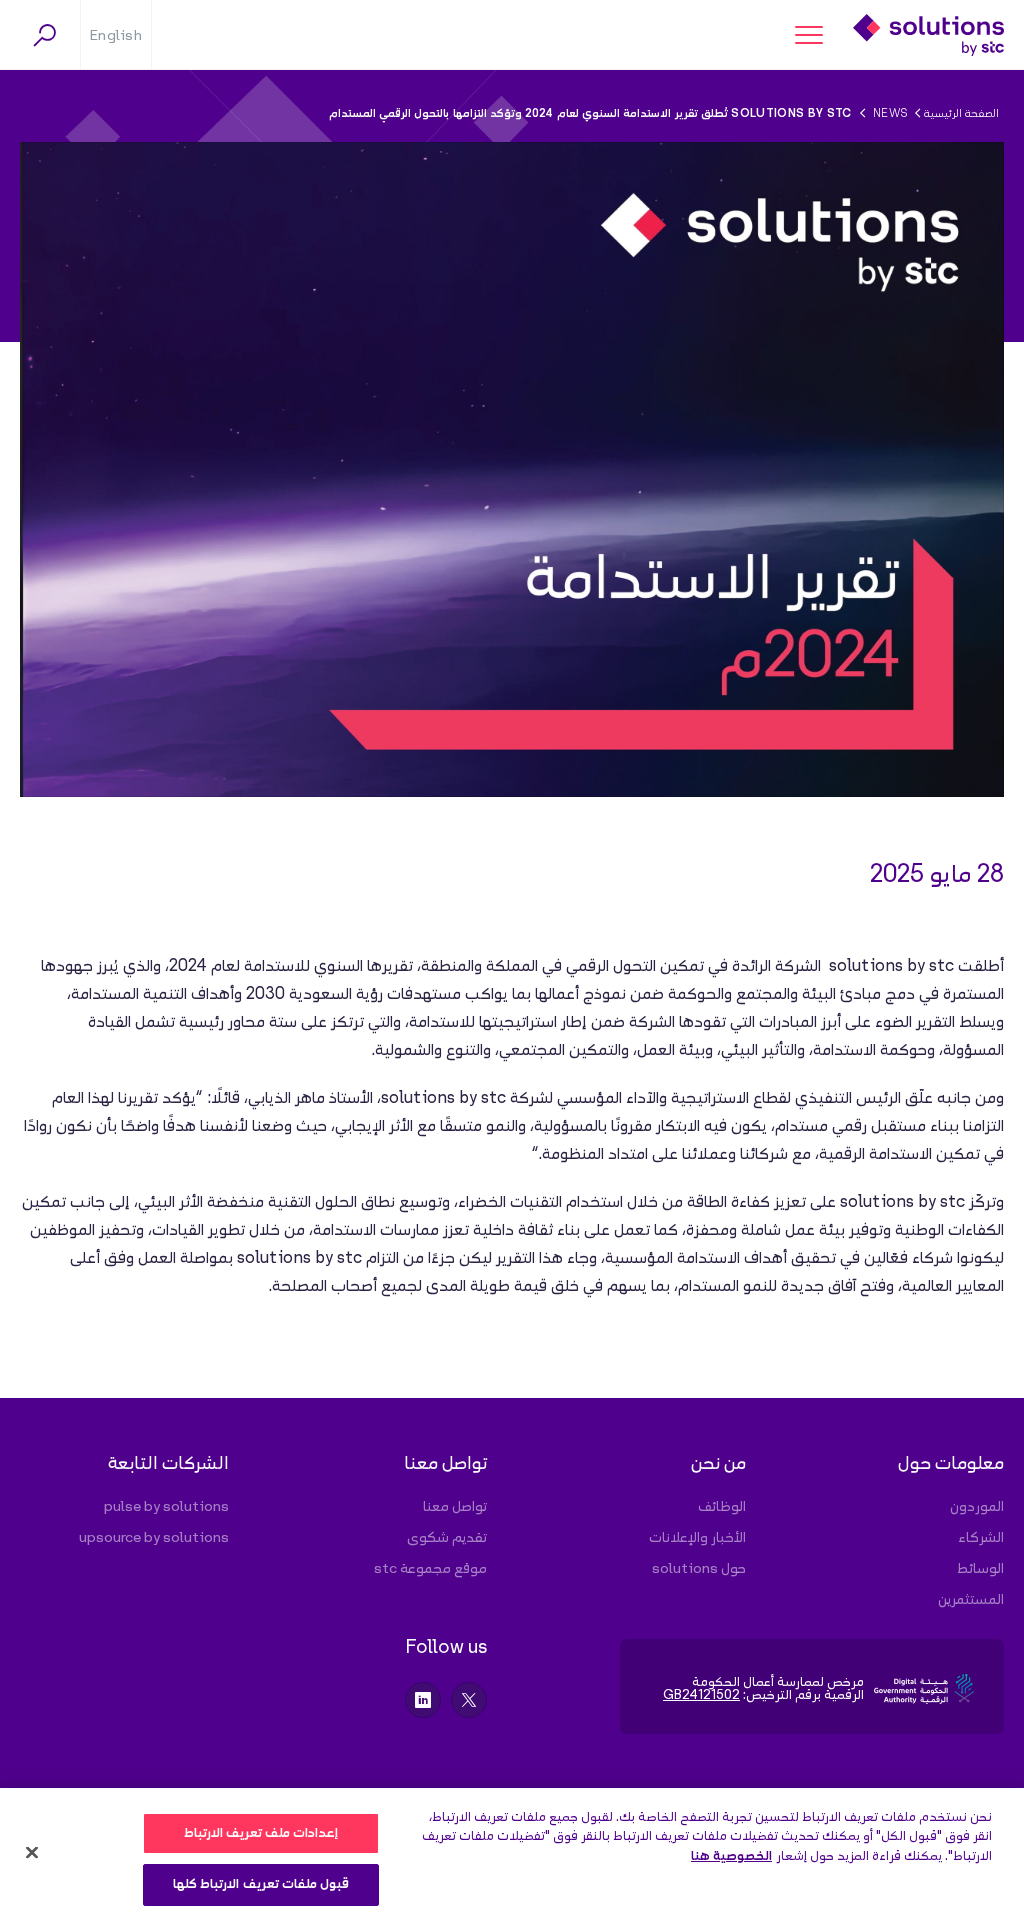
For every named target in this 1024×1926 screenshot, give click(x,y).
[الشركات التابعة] (149, 1469)
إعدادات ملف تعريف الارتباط (261, 1833)
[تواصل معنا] (408, 1469)
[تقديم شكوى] (408, 1538)
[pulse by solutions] (149, 1507)
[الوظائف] (666, 1507)
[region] (512, 1857)
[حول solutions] (666, 1569)
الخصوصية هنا (731, 1856)
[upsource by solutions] (149, 1538)
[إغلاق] (32, 1852)
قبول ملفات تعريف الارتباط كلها (261, 1884)
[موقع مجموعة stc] (408, 1569)
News (890, 114)
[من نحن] (666, 1469)
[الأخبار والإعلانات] (666, 1538)
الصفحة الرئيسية (961, 114)
